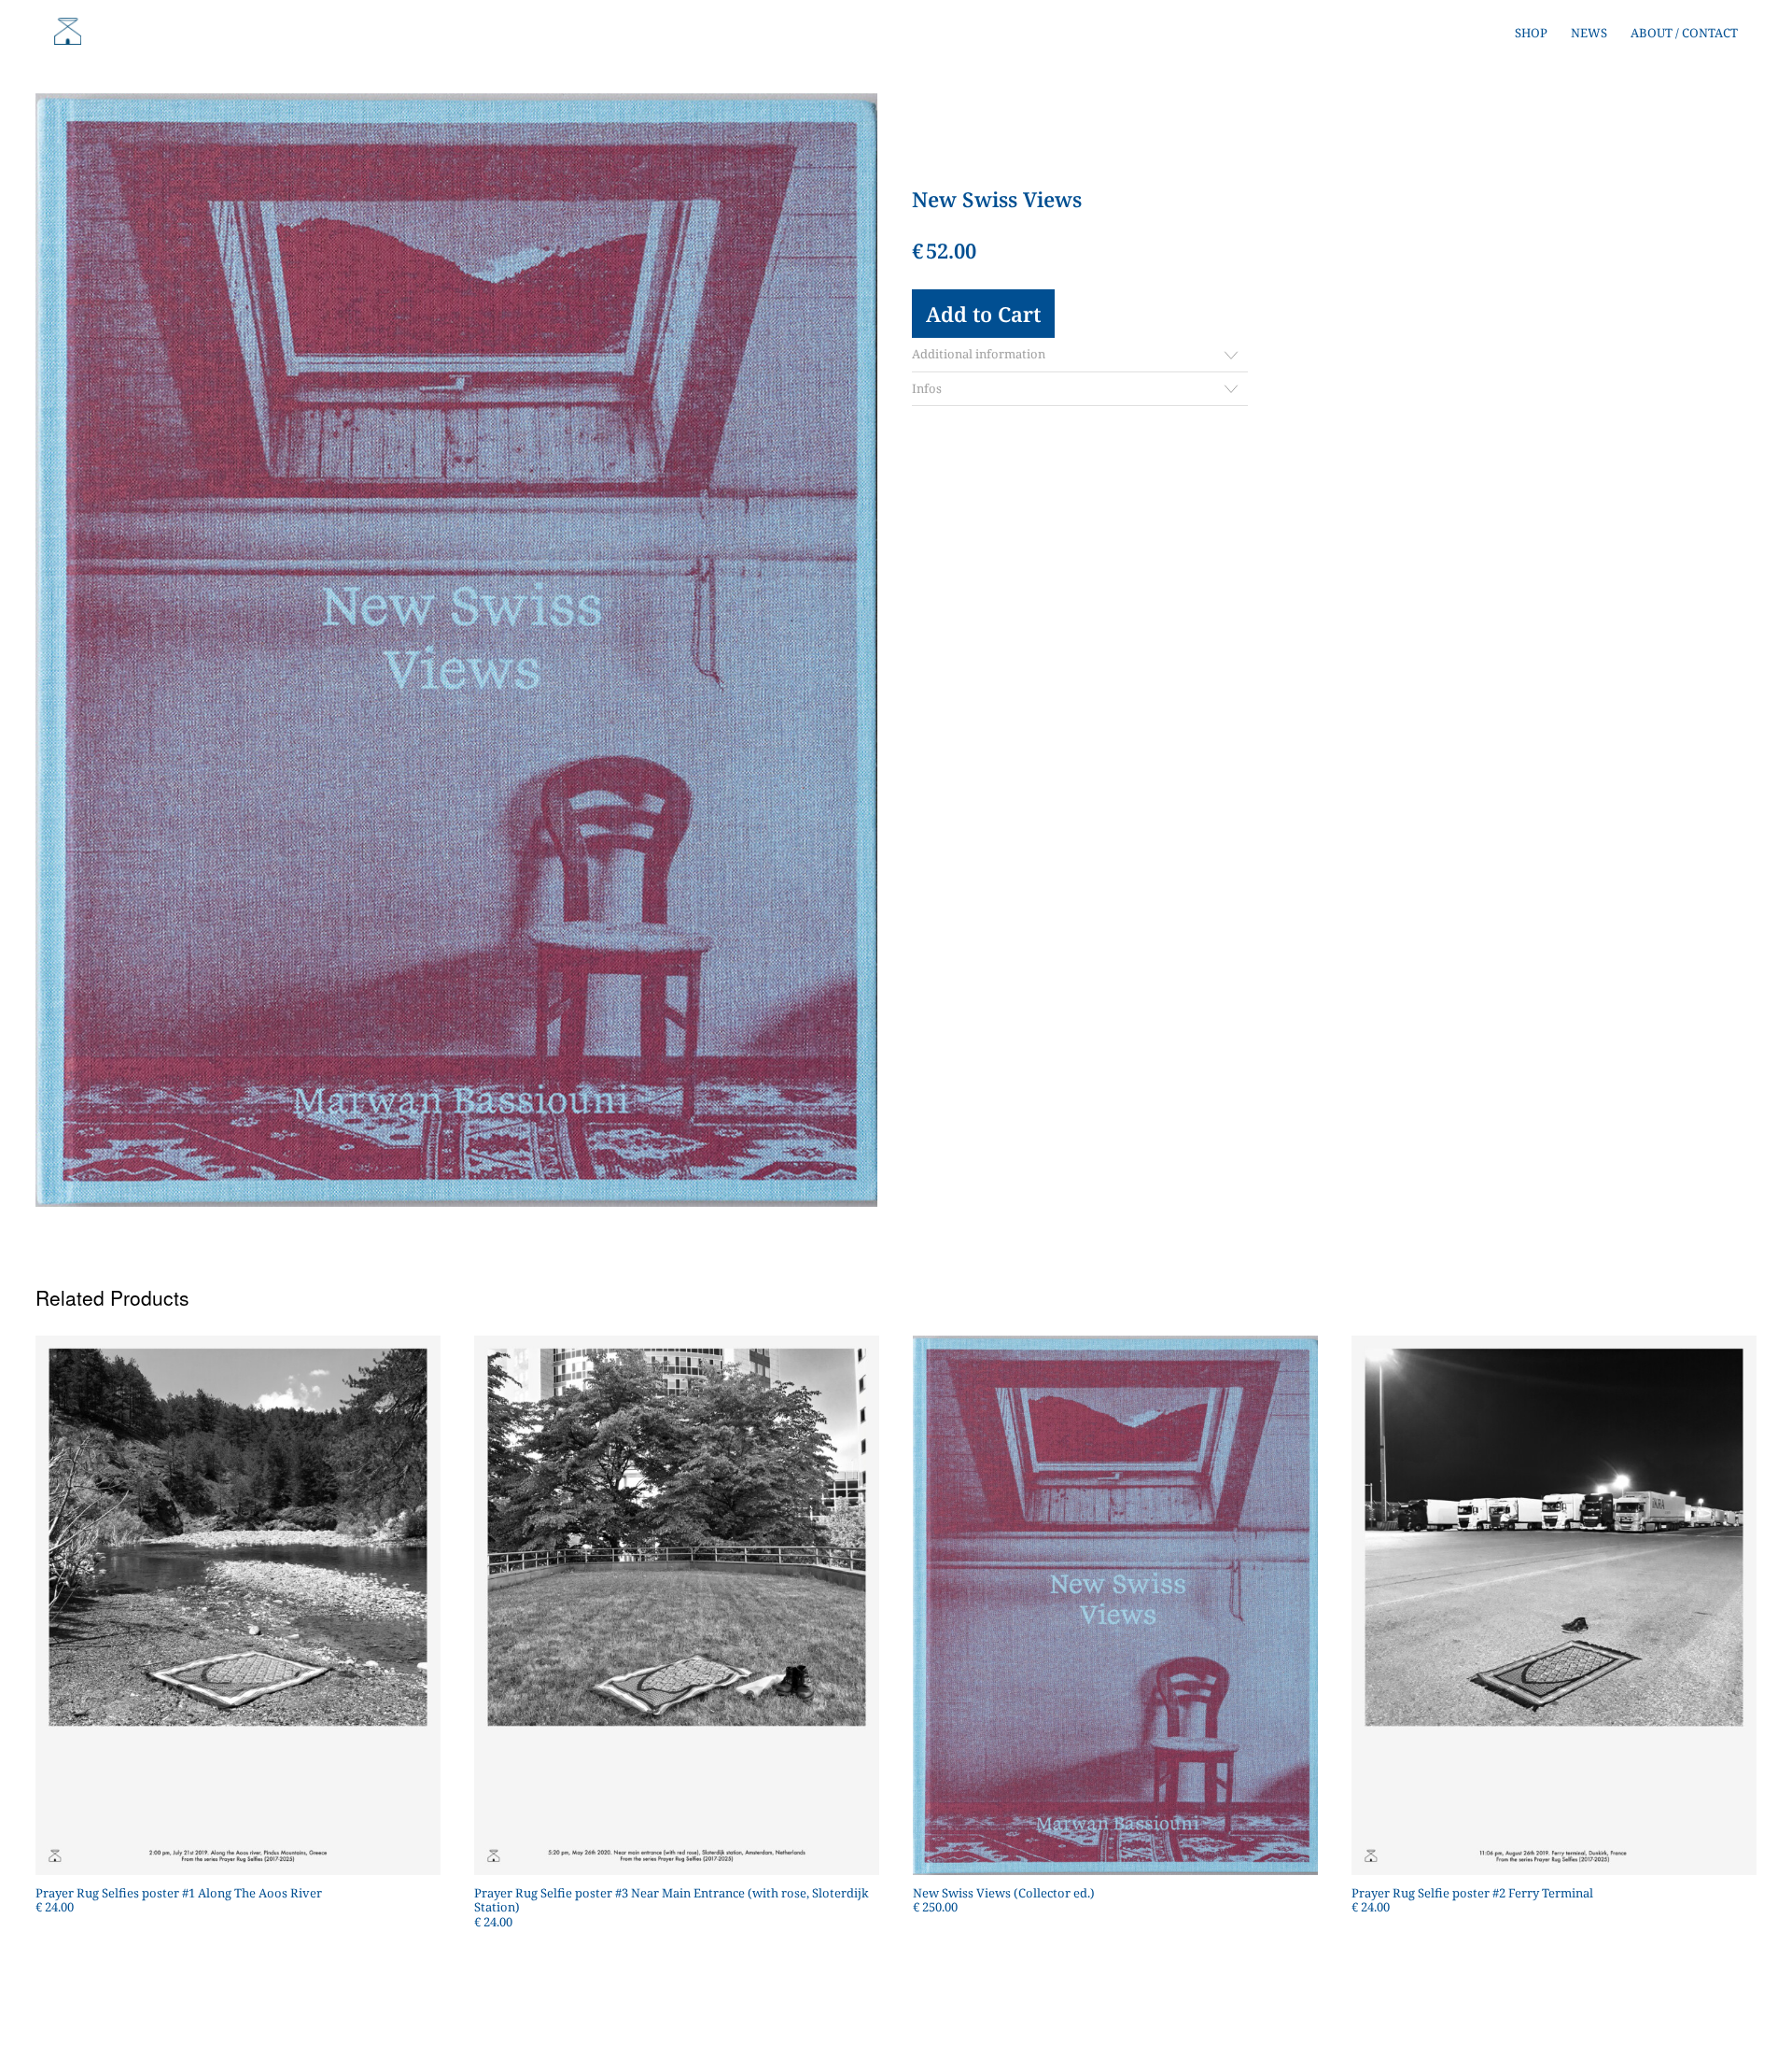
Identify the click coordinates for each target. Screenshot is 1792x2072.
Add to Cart (983, 314)
